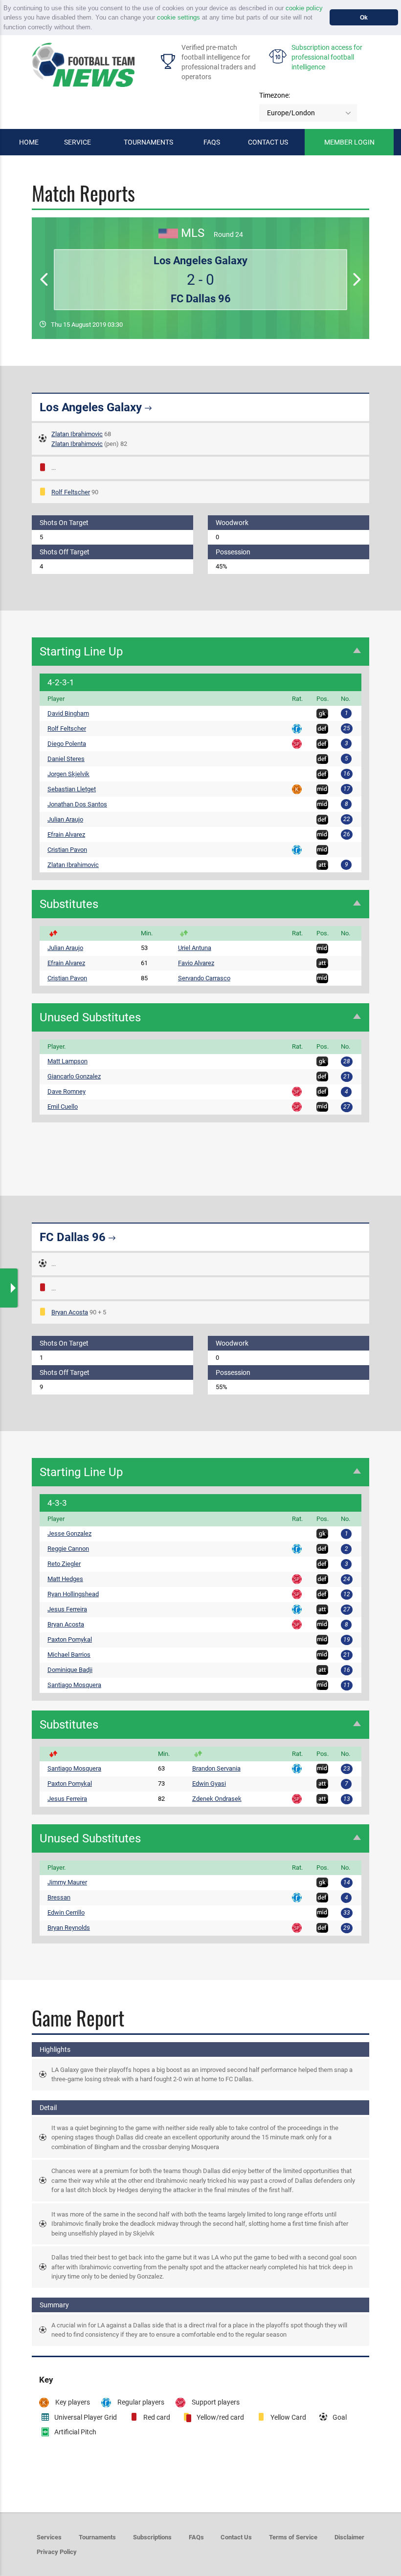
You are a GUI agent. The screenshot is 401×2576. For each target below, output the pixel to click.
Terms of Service (293, 2537)
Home (29, 142)
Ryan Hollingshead (73, 1594)
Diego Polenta (67, 744)
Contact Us (236, 2537)
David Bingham (68, 713)
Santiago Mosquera (74, 1685)
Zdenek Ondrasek (217, 1799)
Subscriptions (152, 2537)
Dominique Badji (70, 1670)
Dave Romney (67, 1091)
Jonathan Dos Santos (77, 804)
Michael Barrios (69, 1655)
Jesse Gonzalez (69, 1533)
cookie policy (304, 8)
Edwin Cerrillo (66, 1912)
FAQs (212, 142)
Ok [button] (364, 17)
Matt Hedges (65, 1579)
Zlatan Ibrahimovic (77, 434)
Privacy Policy (57, 2552)
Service (78, 142)
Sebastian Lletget (72, 789)
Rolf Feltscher (71, 492)
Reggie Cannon (68, 1549)
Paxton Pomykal (70, 1639)
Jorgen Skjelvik (68, 774)
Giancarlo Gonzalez (74, 1076)
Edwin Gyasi (209, 1784)
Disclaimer (349, 2537)
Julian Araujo (65, 819)
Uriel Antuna (195, 948)
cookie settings (178, 17)
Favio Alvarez (196, 963)
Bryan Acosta (70, 1312)
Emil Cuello (63, 1107)
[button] (96, 28)
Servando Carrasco (204, 978)
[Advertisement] (200, 1147)
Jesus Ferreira (67, 1609)
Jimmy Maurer (67, 1882)
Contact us (268, 142)
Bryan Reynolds (69, 1928)
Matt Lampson (67, 1061)
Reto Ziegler (64, 1564)
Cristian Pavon (67, 850)
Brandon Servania (216, 1768)
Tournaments (148, 142)
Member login (349, 142)
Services (49, 2537)
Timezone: (275, 95)
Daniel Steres (66, 759)
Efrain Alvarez (66, 834)
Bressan (59, 1897)
